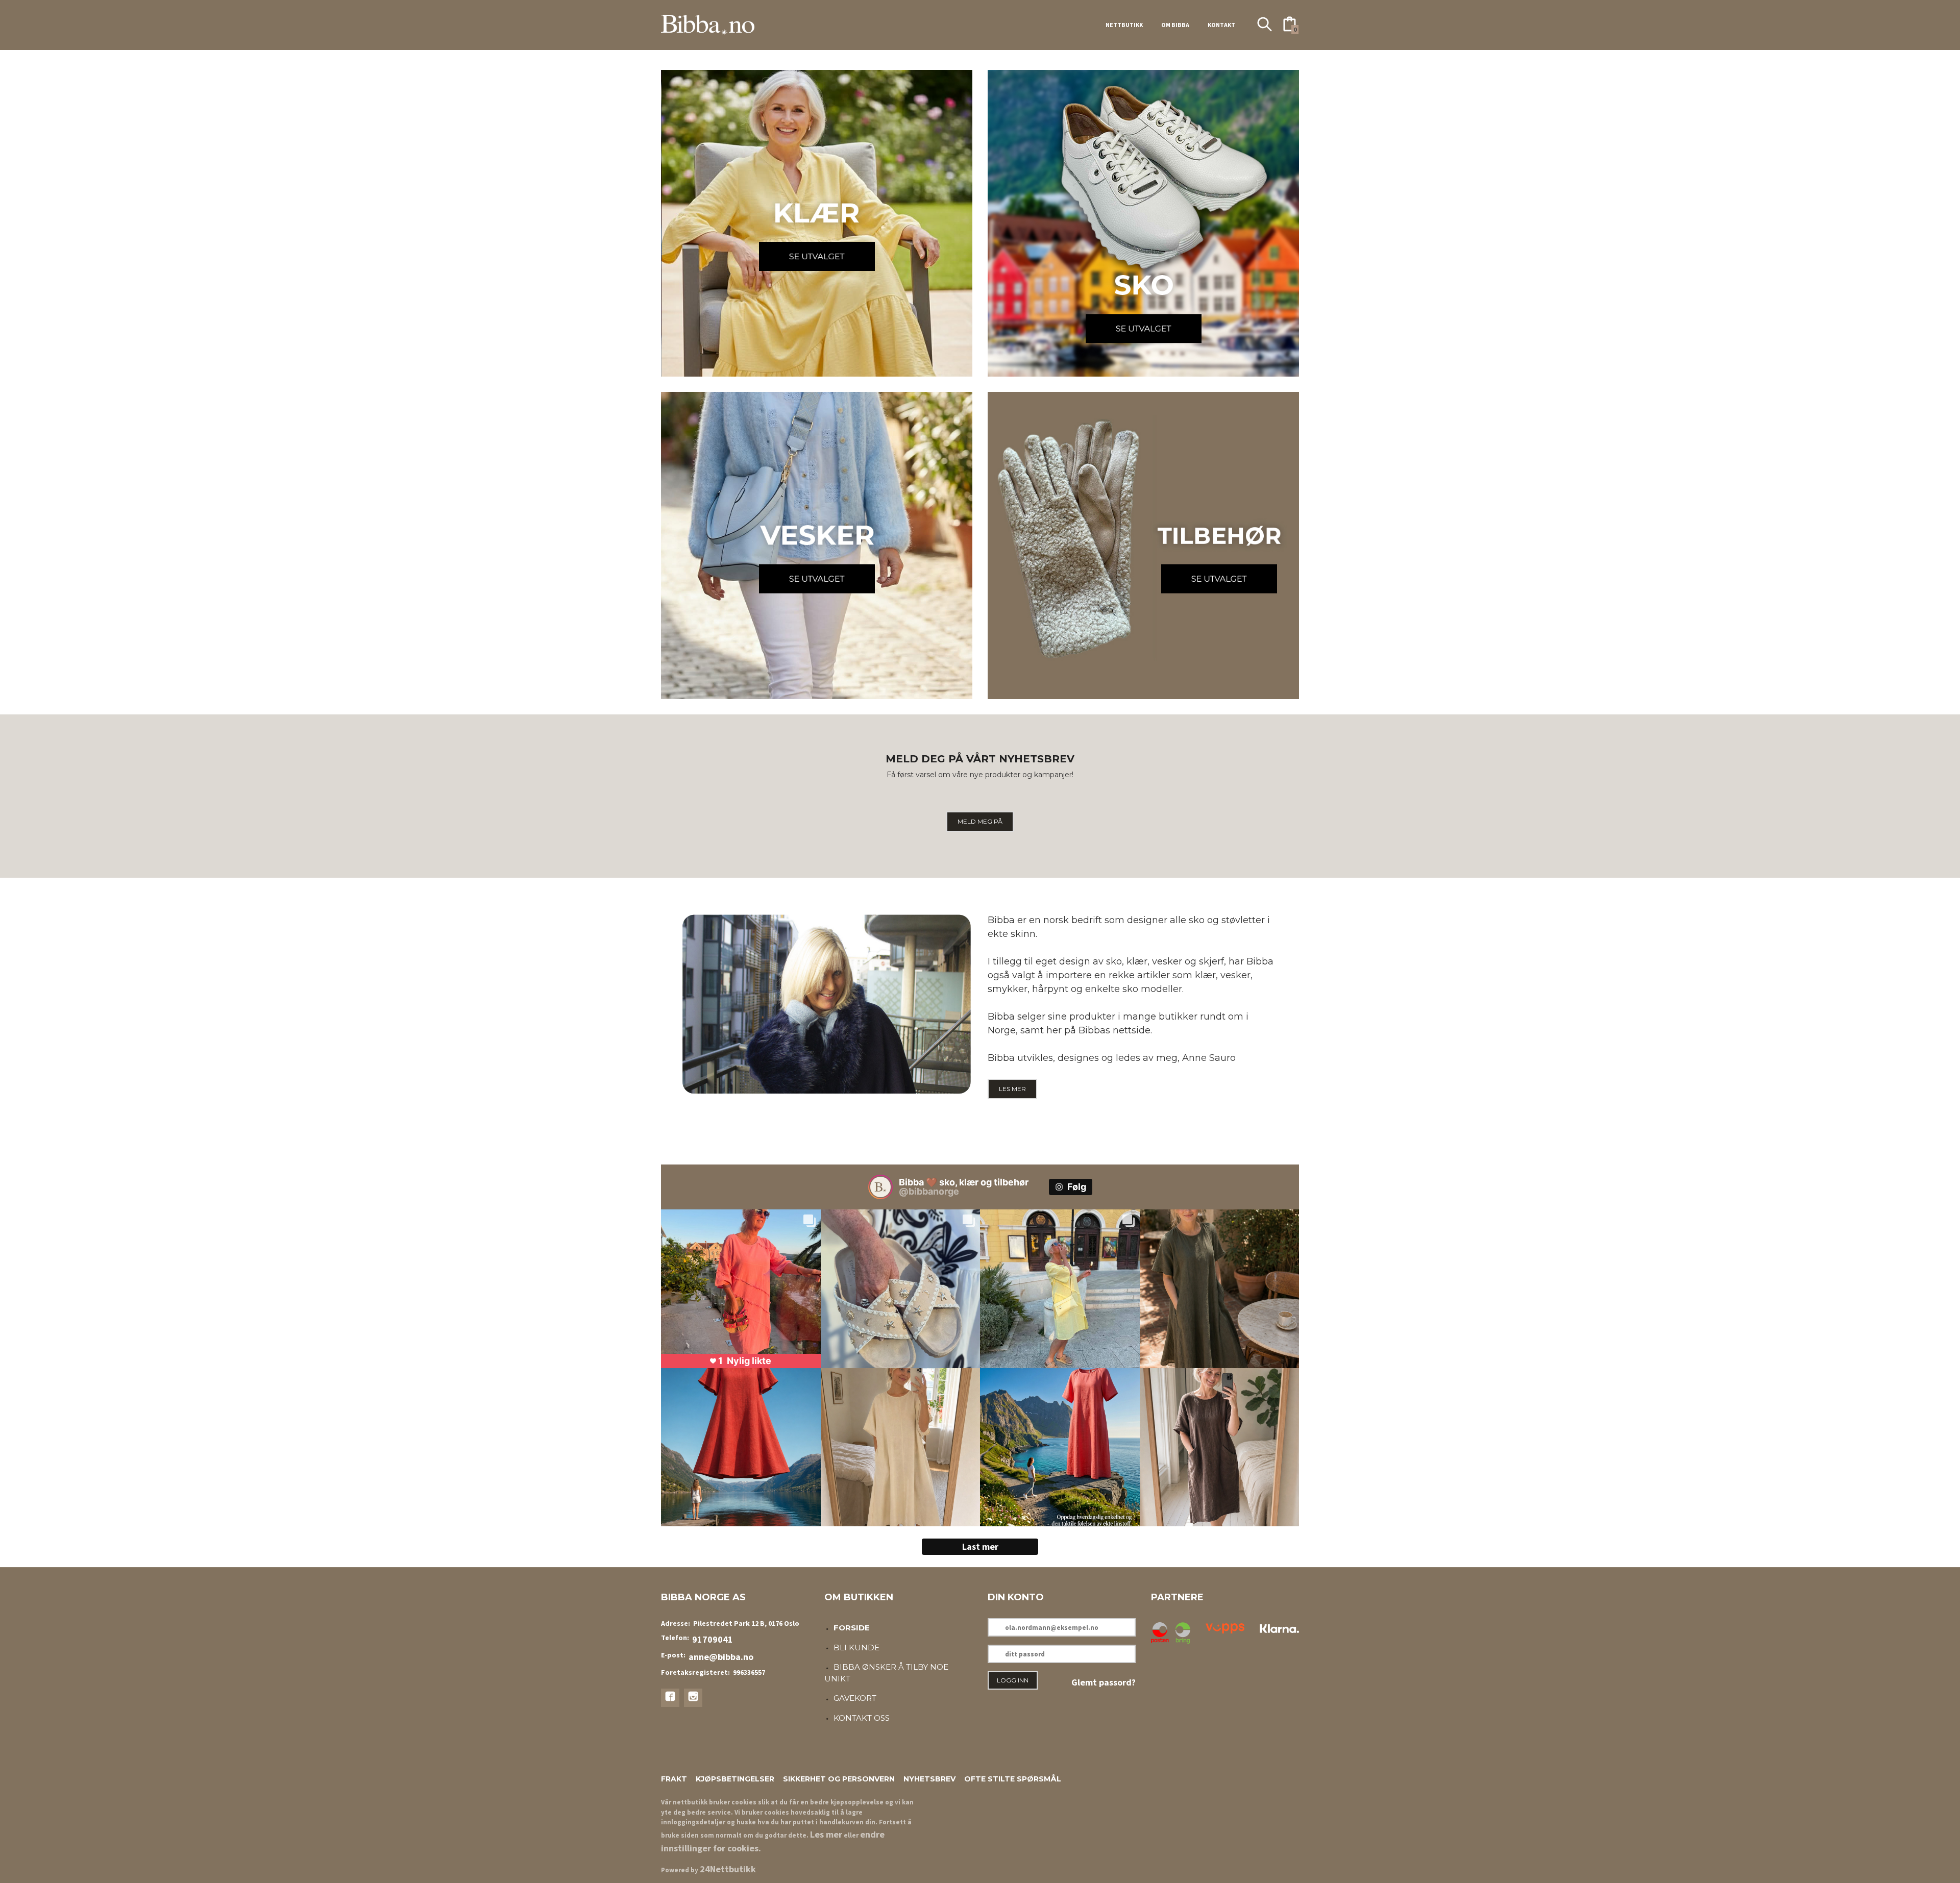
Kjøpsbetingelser (735, 1779)
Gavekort (855, 1698)
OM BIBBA (1175, 25)
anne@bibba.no (721, 1657)
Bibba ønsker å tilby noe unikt (886, 1673)
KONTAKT (1221, 25)
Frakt (674, 1779)
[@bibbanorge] (880, 1187)
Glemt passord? (1104, 1682)
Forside (852, 1628)
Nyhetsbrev (929, 1779)
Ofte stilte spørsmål (1013, 1779)
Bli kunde (856, 1647)
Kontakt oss (862, 1718)
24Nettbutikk (728, 1869)
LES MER (1012, 1089)
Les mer (826, 1834)
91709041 (713, 1639)
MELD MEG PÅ (980, 821)
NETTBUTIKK (1124, 25)
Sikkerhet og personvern (839, 1779)
